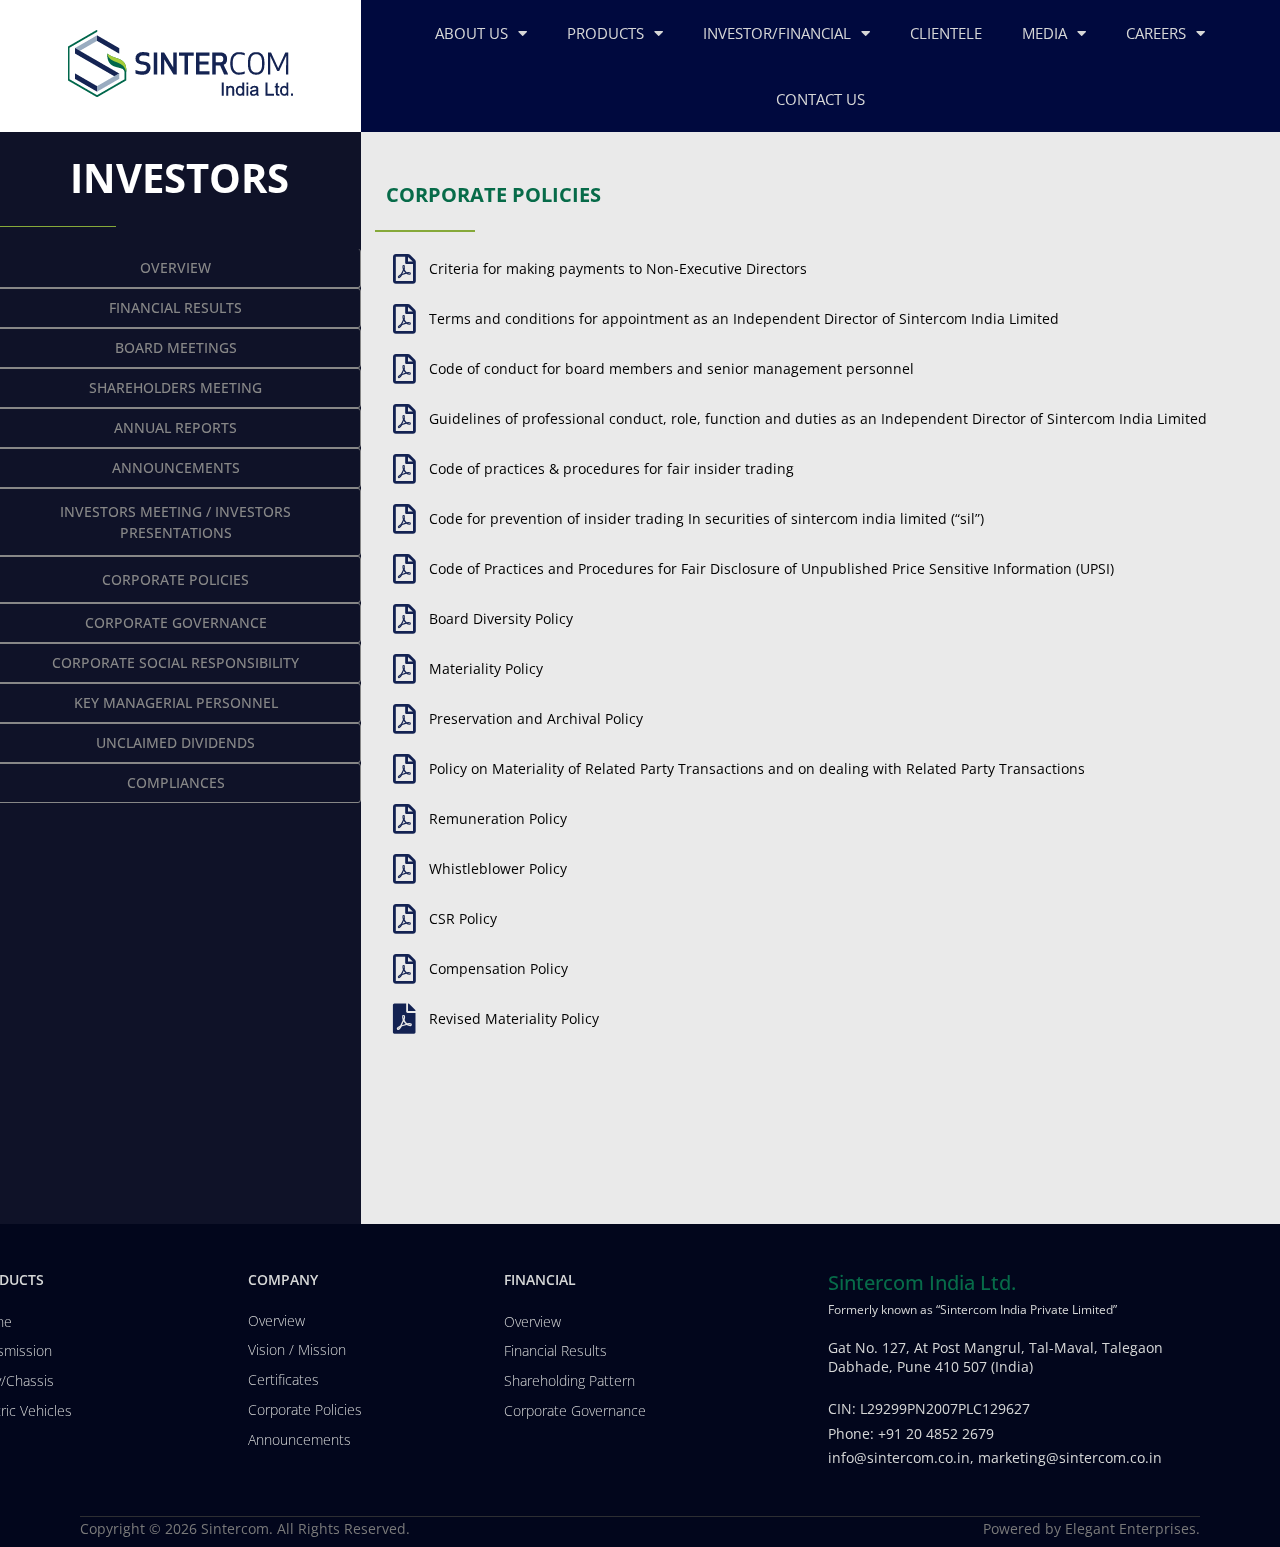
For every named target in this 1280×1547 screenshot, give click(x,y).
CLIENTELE (946, 33)
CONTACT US (820, 99)
